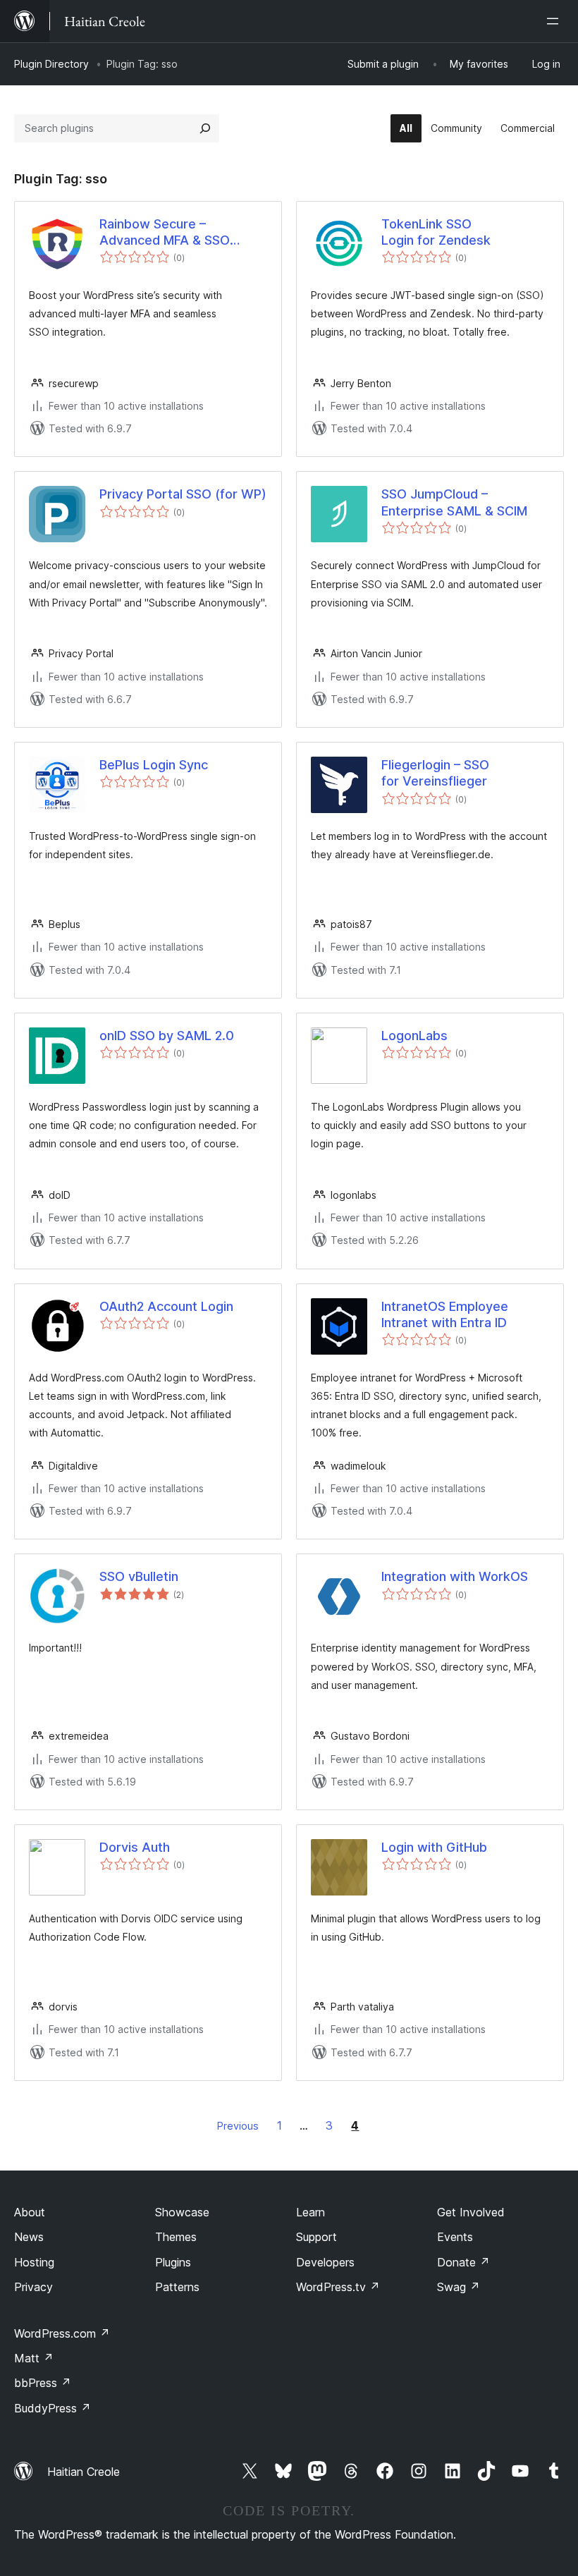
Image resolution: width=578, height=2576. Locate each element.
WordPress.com (62, 2333)
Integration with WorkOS (455, 1576)
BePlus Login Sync (154, 765)
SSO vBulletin (139, 1576)
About (30, 2212)
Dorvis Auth (135, 1847)
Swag (459, 2287)
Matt (34, 2358)
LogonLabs (414, 1036)
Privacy (33, 2287)
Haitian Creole (84, 2472)
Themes (176, 2237)
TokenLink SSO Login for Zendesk (436, 232)
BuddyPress (53, 2408)
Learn (310, 2212)
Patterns (177, 2287)
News (29, 2237)
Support (316, 2237)
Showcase (182, 2212)
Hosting (34, 2262)
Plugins (173, 2262)
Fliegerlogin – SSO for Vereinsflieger (435, 773)
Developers (325, 2262)
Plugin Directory (51, 64)
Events (455, 2237)
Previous (238, 2126)
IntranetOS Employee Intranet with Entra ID (445, 1314)
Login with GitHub (434, 1847)
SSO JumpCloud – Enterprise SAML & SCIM (454, 502)
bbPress (43, 2383)
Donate (463, 2262)
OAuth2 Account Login (166, 1306)
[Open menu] (555, 21)
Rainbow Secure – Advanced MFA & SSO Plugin (165, 233)
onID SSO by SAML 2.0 (167, 1036)
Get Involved (471, 2212)
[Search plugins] (205, 128)
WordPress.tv (338, 2287)
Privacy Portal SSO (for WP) (183, 494)
